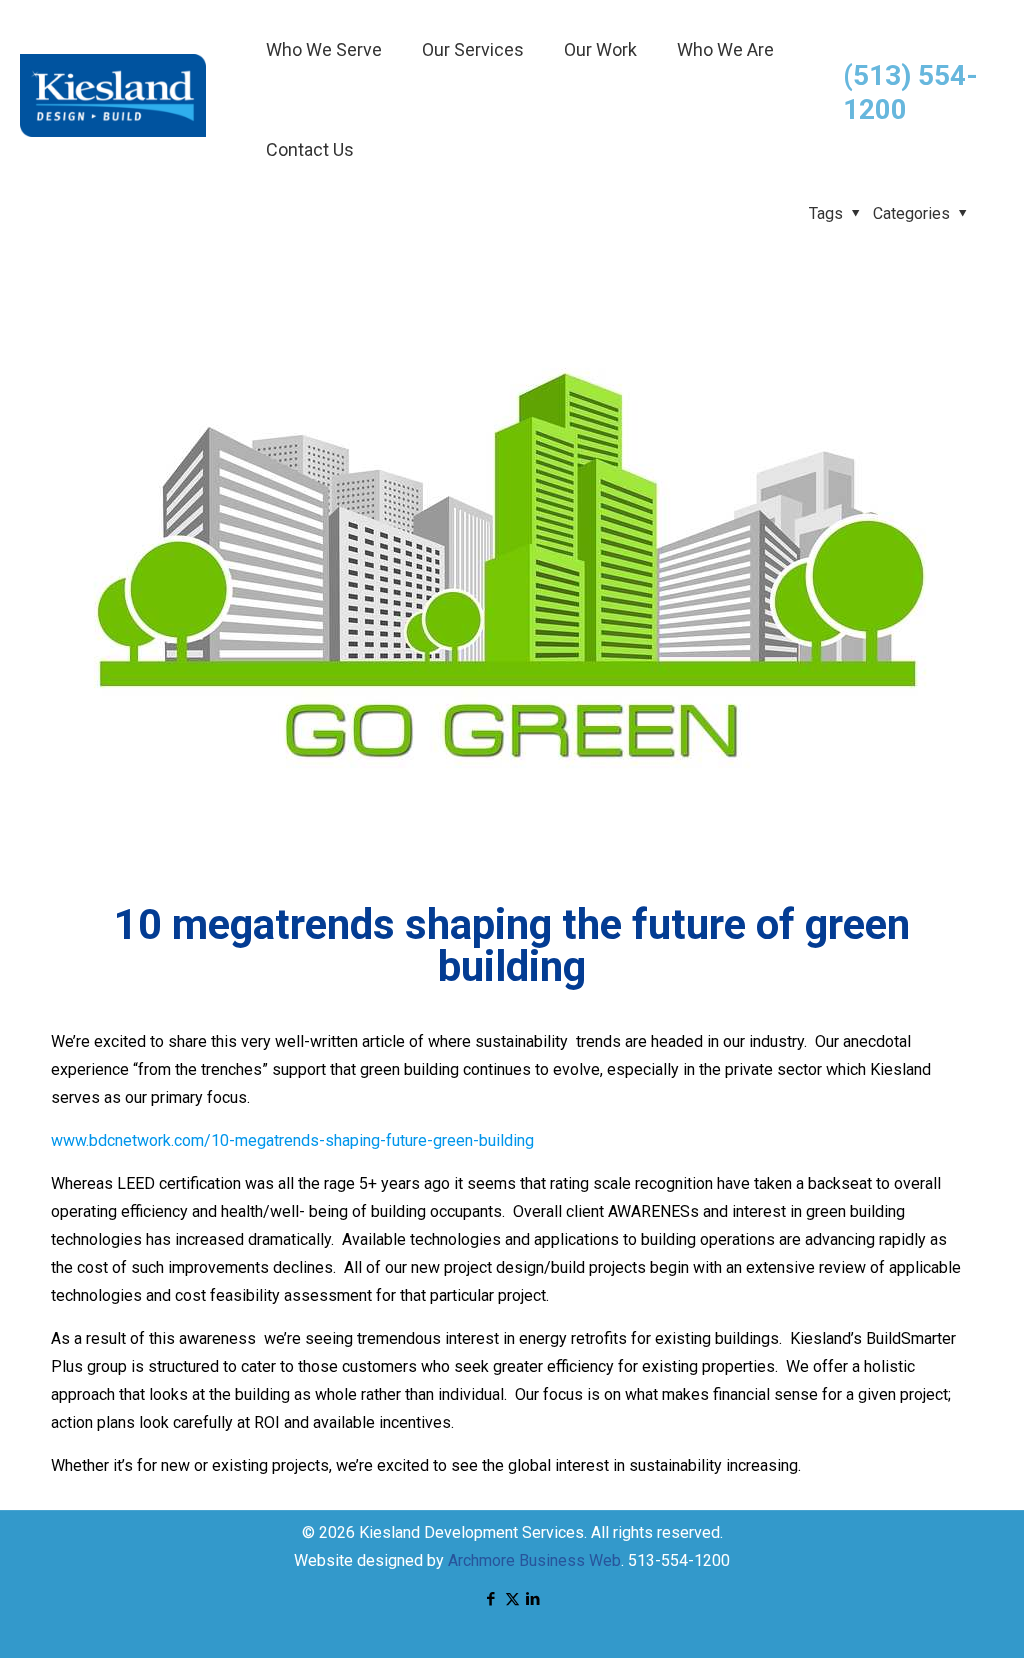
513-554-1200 (679, 1560)
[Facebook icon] (491, 1599)
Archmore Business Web (534, 1560)
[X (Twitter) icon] (512, 1599)
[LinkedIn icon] (533, 1599)
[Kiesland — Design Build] (113, 131)
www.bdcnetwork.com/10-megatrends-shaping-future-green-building (292, 1140)
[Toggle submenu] (324, 100)
